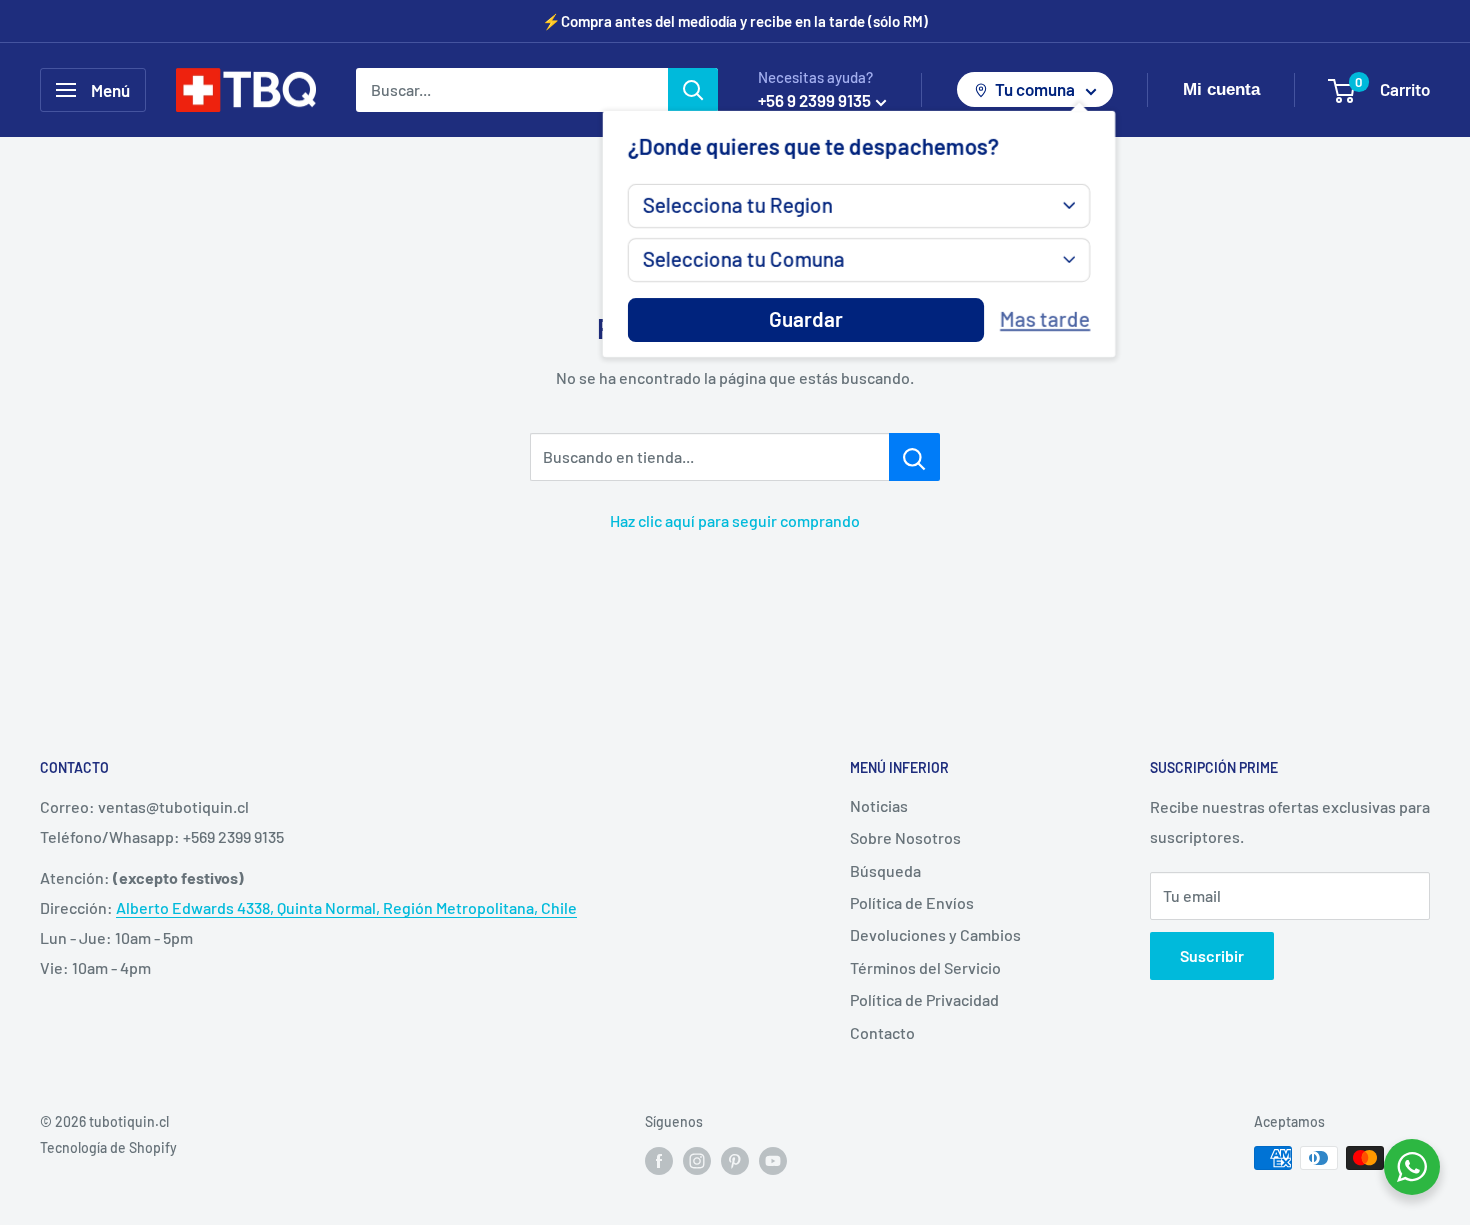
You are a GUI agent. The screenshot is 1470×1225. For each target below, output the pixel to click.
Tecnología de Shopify (108, 1147)
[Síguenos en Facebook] (659, 1160)
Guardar (806, 319)
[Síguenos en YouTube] (773, 1160)
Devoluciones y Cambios (935, 934)
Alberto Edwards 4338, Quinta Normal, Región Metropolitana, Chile (346, 907)
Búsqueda (885, 870)
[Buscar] (693, 90)
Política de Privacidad (924, 999)
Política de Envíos (912, 902)
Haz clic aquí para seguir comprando (735, 520)
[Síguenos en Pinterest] (735, 1160)
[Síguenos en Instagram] (697, 1160)
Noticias (879, 805)
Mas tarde (1045, 319)
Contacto (882, 1032)
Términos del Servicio (925, 967)
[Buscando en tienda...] (914, 457)
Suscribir (1212, 955)
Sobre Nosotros (905, 837)
